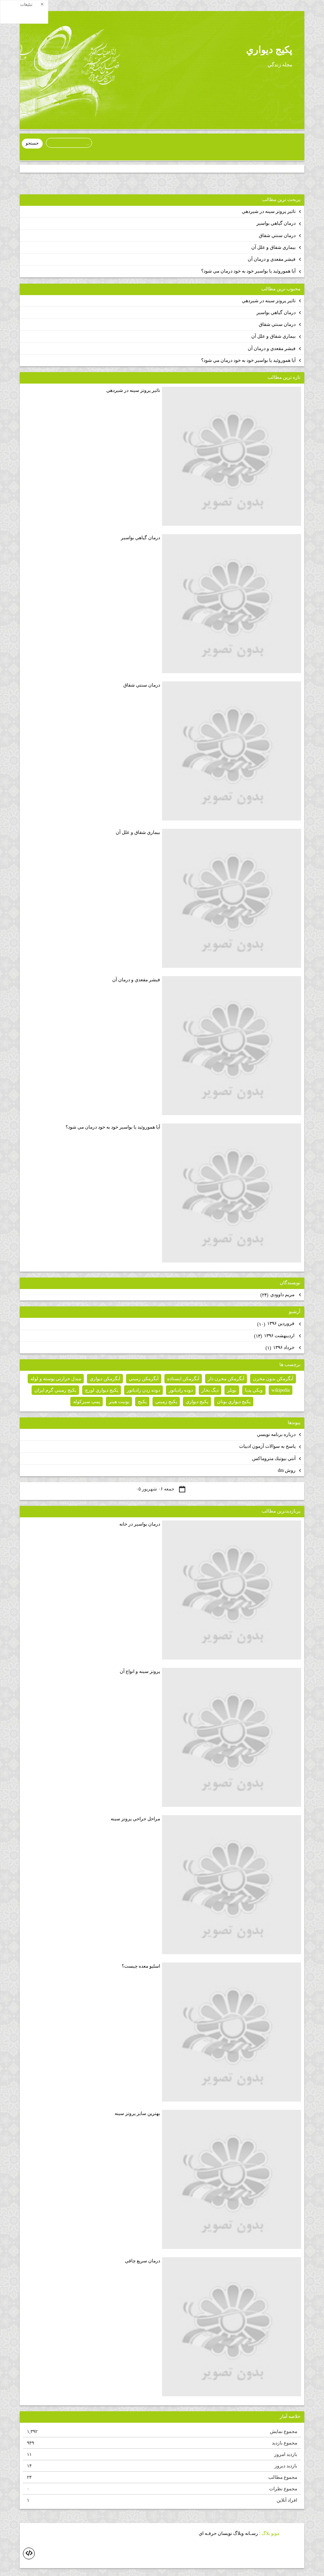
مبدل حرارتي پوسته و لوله (56, 1379)
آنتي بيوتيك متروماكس (274, 1458)
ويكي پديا (254, 1390)
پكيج (142, 1402)
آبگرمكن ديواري (105, 1379)
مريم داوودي (278, 1295)
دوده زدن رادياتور (143, 1390)
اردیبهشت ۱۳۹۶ (275, 1336)
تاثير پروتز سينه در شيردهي (269, 211)
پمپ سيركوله (87, 1402)
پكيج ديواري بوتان (234, 1402)
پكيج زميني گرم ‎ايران (55, 1390)
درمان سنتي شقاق (277, 235)
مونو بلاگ (270, 2534)
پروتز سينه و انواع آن (140, 1671)
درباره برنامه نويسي (276, 1434)
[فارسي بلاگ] (292, 2534)
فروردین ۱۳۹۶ (276, 1324)
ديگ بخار (210, 1390)
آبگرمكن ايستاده (183, 1379)
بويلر (232, 1390)
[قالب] (29, 2553)
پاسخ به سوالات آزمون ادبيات (267, 1446)
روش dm (287, 1470)
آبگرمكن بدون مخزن (273, 1379)
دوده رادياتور (181, 1390)
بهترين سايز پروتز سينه (137, 2113)
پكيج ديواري (269, 50)
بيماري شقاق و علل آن (273, 247)
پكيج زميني (166, 1402)
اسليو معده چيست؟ (141, 1966)
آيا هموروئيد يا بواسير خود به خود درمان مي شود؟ (248, 271)
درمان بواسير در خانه (140, 1524)
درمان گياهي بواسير (276, 223)
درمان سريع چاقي (142, 2261)
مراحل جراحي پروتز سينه (135, 1819)
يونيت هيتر (119, 1402)
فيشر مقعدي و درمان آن (272, 259)
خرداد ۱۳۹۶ (281, 1348)
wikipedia (281, 1390)
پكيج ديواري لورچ (102, 1390)
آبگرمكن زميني (144, 1379)
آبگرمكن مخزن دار (226, 1379)
